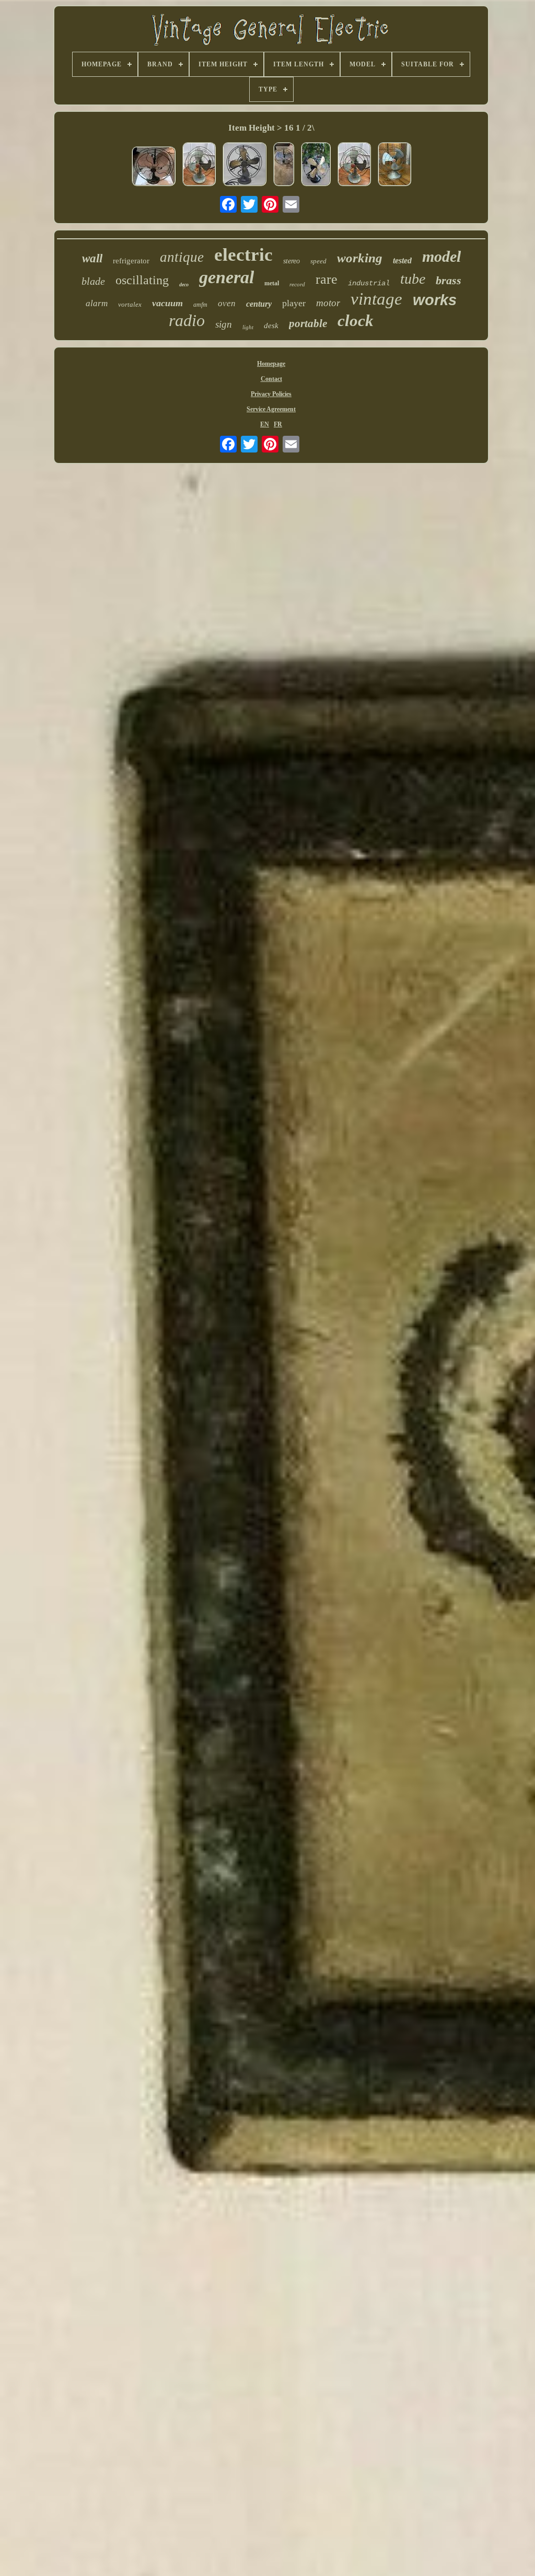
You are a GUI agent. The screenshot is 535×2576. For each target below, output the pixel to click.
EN (265, 424)
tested (402, 260)
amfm (200, 305)
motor (328, 303)
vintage (376, 299)
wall (92, 258)
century (259, 304)
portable (308, 323)
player (294, 303)
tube (413, 279)
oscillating (142, 280)
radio (187, 320)
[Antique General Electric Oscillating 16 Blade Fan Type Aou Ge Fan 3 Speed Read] (154, 167)
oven (227, 303)
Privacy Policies (271, 394)
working (360, 258)
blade (93, 281)
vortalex (130, 304)
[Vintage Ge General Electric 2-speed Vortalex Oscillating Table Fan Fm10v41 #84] (199, 165)
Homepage (271, 364)
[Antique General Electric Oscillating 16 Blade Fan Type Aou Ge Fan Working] (284, 165)
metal (272, 283)
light (248, 327)
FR (278, 424)
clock (356, 321)
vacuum (167, 303)
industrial (369, 283)
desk (271, 326)
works (435, 300)
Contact (271, 379)
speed (318, 261)
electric (243, 255)
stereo (292, 261)
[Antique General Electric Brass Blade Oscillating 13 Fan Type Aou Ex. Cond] (316, 165)
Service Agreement (271, 409)
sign (224, 324)
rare (327, 279)
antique (182, 257)
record (297, 284)
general (226, 277)
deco (184, 285)
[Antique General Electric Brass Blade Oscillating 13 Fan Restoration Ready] (245, 165)
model (441, 256)
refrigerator (131, 261)
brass (449, 280)
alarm (97, 303)
